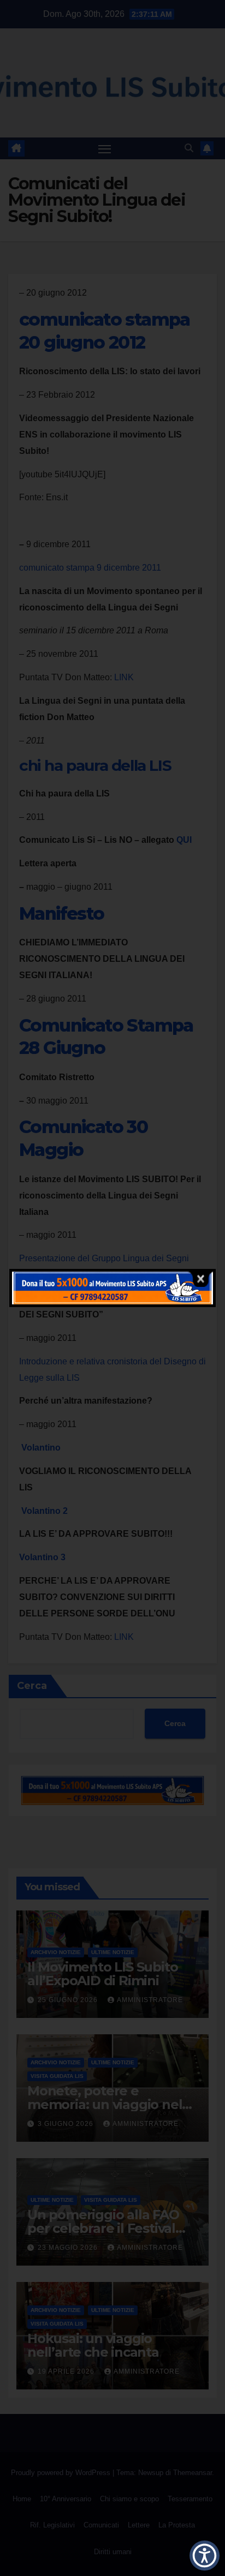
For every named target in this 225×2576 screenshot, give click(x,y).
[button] (205, 2556)
